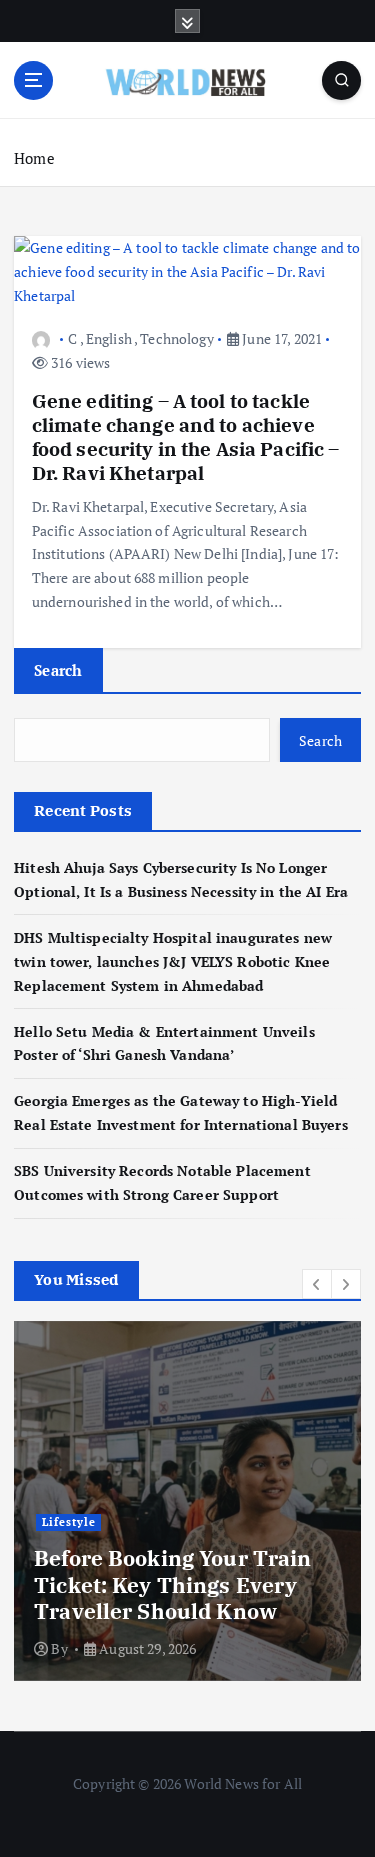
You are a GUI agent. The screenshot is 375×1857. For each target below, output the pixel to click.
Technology (176, 338)
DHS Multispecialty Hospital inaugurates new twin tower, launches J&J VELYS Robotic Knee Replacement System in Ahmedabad (173, 961)
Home (34, 158)
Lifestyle (69, 1522)
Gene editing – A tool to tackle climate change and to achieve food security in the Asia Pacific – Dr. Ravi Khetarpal (186, 437)
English (109, 338)
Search (58, 670)
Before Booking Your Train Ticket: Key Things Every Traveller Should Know (173, 1584)
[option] (187, 1501)
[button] (317, 1284)
